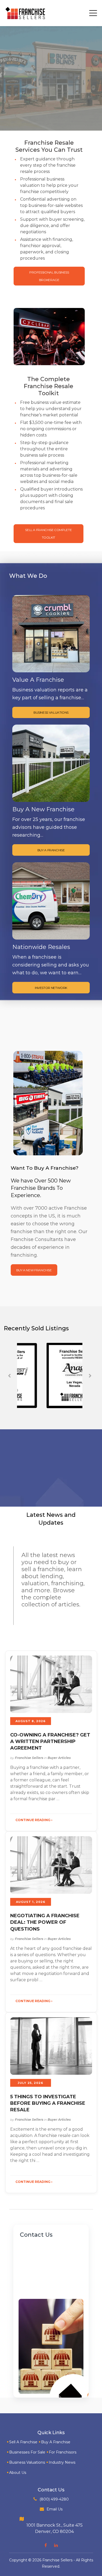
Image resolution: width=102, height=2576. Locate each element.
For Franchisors (63, 2452)
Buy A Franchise (56, 2442)
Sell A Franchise (23, 2442)
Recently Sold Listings (36, 1328)
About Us (18, 2473)
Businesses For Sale (27, 2452)
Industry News (62, 2462)
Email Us (55, 2509)
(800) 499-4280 (54, 2499)
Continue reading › (34, 1820)
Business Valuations (27, 2462)
